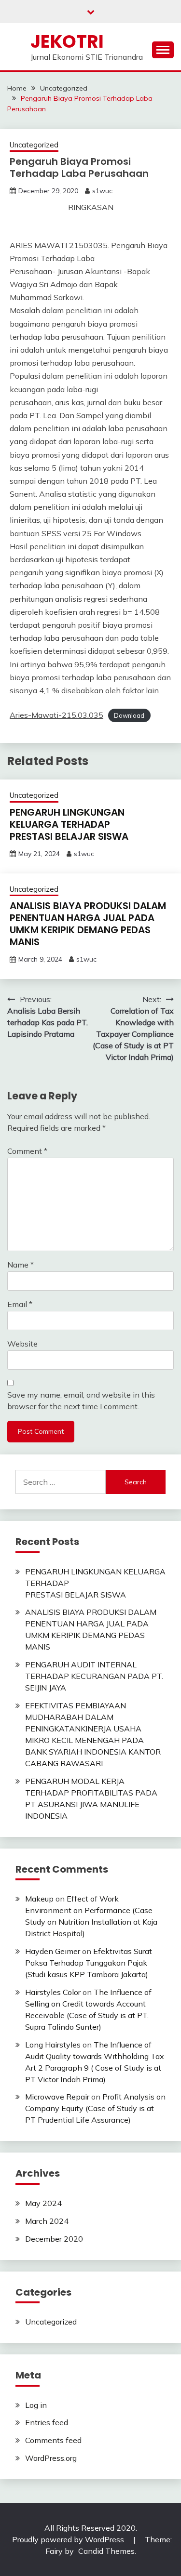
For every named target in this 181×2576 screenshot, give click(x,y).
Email (20, 1304)
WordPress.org (51, 2458)
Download (129, 715)
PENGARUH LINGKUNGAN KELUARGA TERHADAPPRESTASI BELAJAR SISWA (69, 824)
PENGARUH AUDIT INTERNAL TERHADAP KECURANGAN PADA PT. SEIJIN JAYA (94, 1676)
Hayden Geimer (53, 1951)
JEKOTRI (67, 41)
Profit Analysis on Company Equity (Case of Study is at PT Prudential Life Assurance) (95, 2108)
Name (21, 1265)
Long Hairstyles (53, 2045)
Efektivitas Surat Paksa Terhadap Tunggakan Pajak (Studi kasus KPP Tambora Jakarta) (89, 1963)
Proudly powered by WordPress (69, 2539)
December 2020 (54, 2239)
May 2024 (43, 2203)
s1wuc (102, 191)
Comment (27, 1151)
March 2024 (47, 2221)
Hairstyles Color (53, 1992)
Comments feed (53, 2440)
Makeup (39, 1899)
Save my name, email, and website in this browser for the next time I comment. (81, 1400)
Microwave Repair (57, 2097)
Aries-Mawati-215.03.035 (56, 715)
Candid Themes (106, 2551)
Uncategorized (34, 145)
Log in (36, 2405)
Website (22, 1344)
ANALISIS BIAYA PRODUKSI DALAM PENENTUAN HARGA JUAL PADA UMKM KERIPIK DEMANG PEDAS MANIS (88, 924)
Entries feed (47, 2422)
